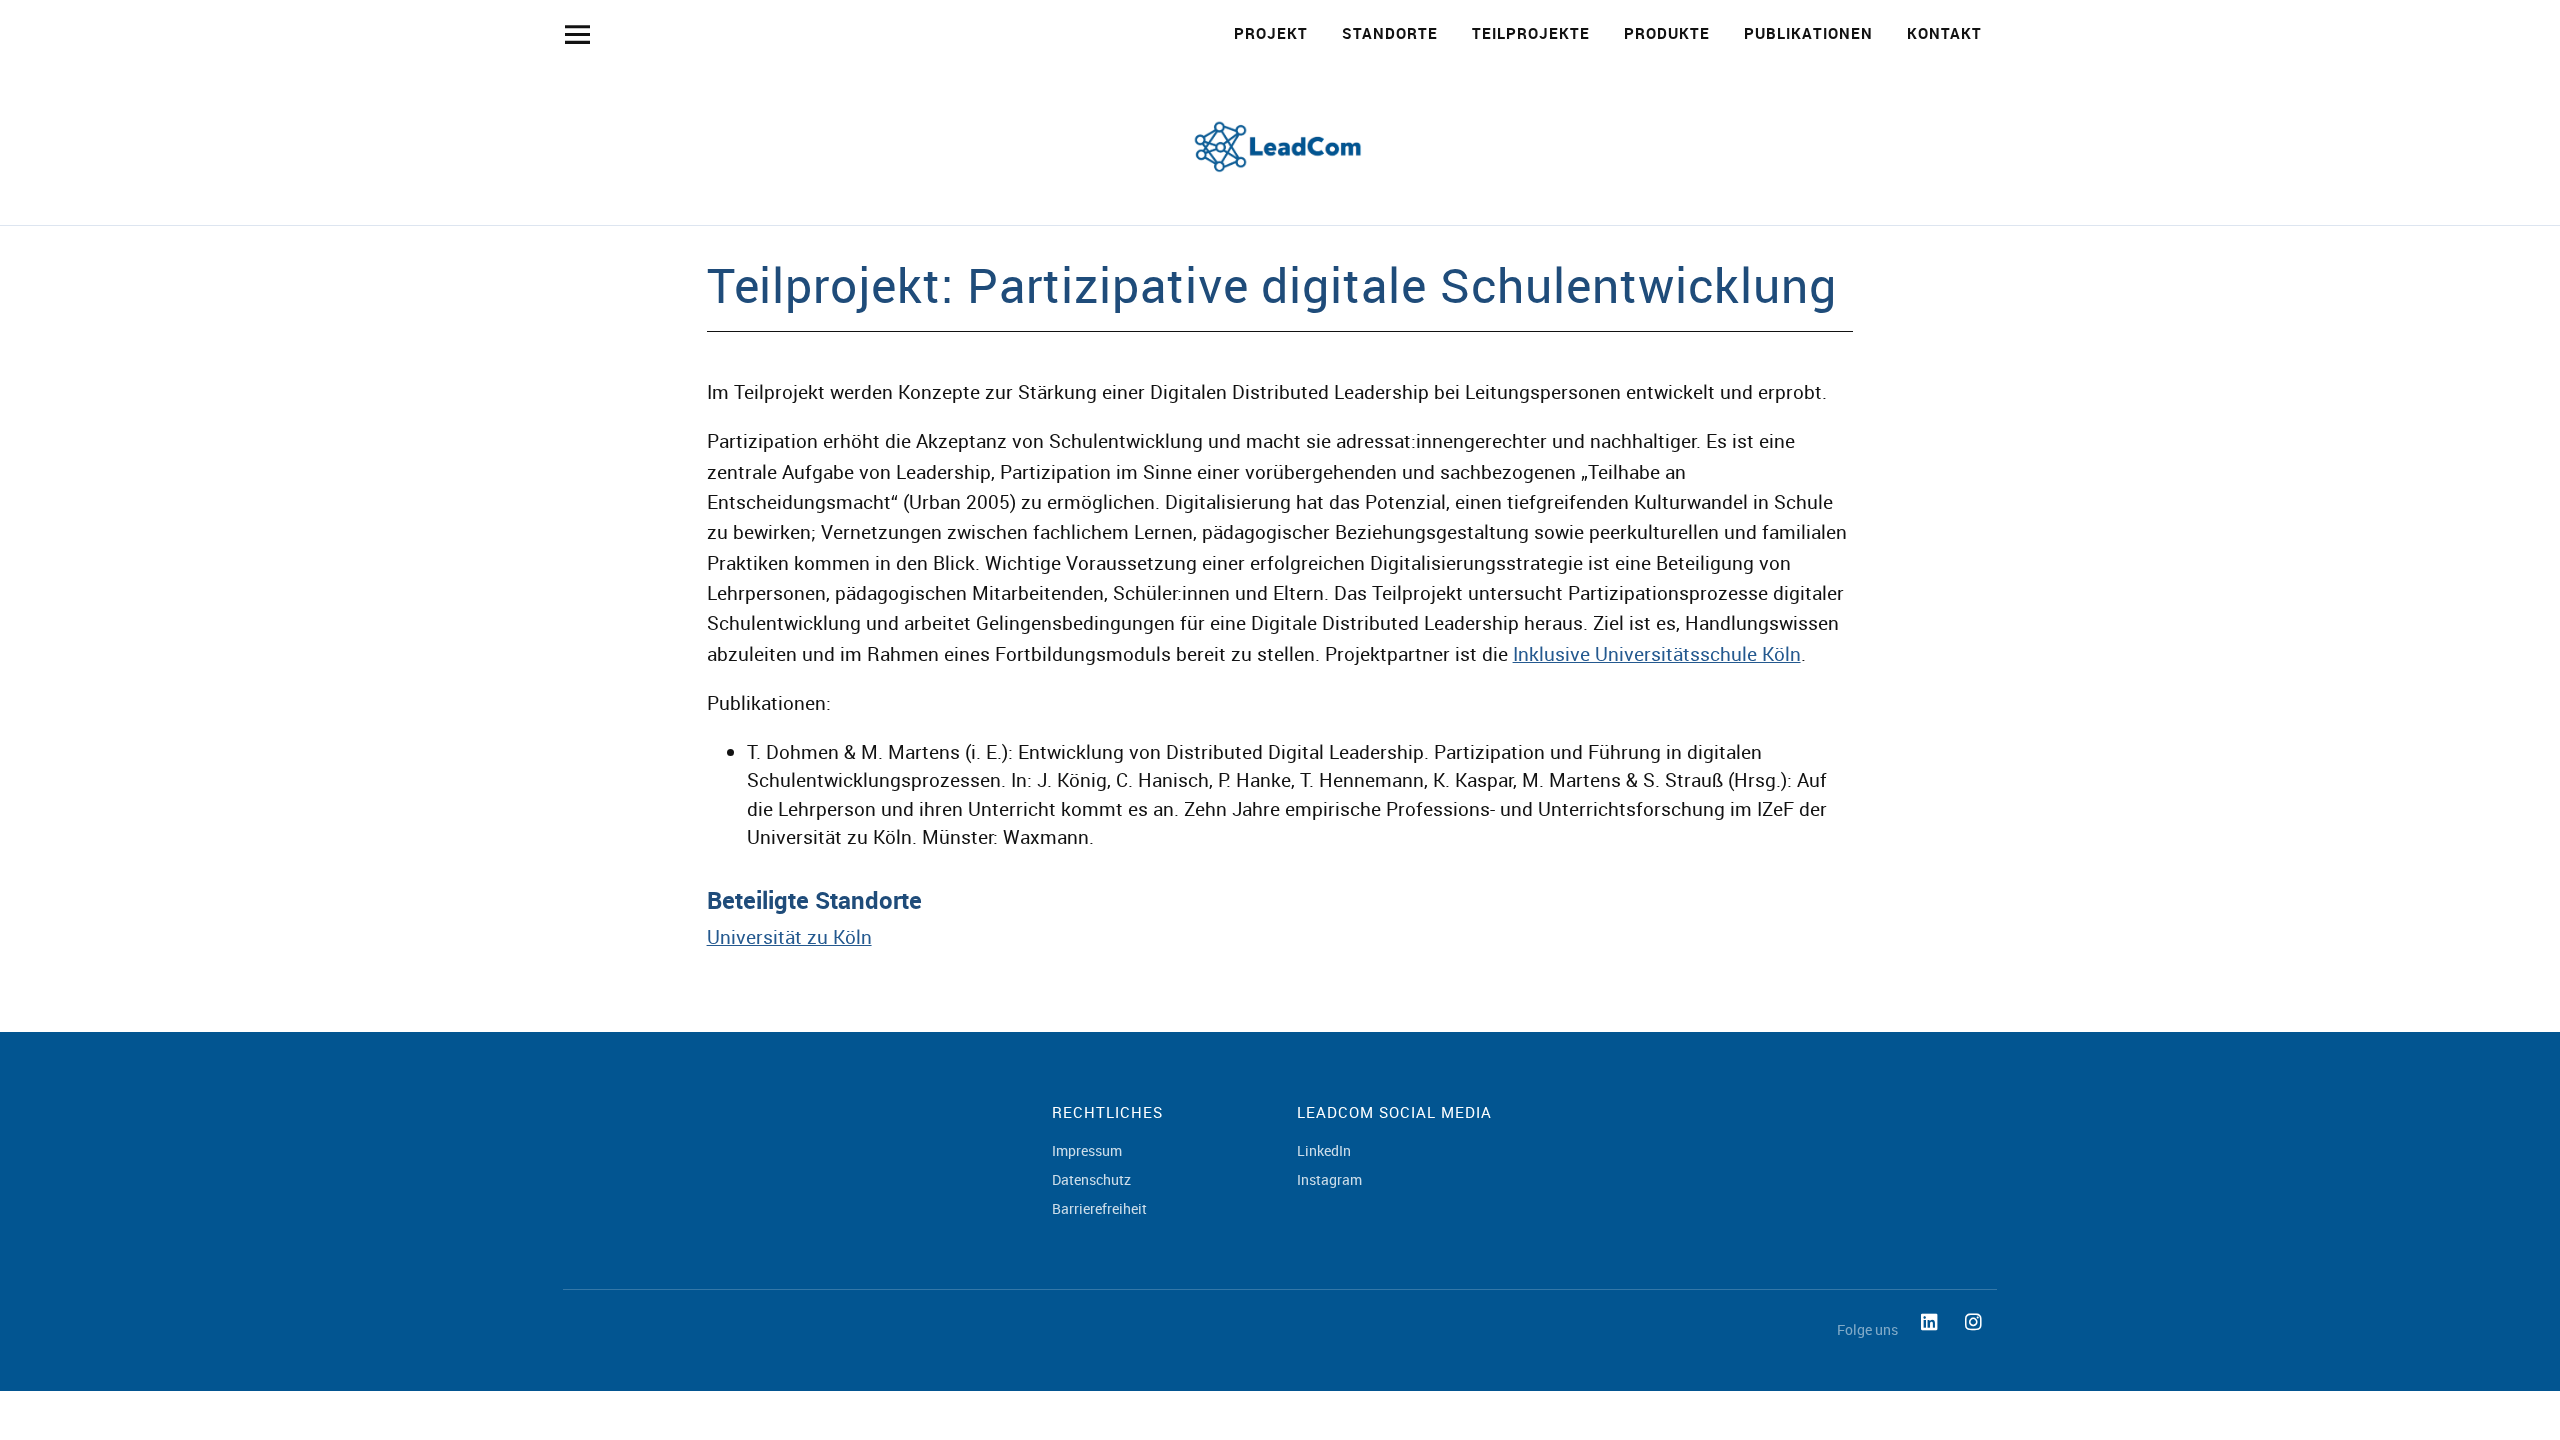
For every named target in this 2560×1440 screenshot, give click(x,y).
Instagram (1329, 1179)
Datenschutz (1091, 1179)
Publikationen (1808, 33)
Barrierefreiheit (1099, 1208)
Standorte (1390, 33)
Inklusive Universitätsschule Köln (1657, 654)
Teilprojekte (1531, 33)
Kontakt (1944, 33)
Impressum (1087, 1150)
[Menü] (577, 34)
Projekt (1271, 33)
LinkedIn (1324, 1150)
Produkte (1667, 33)
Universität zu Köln (789, 937)
